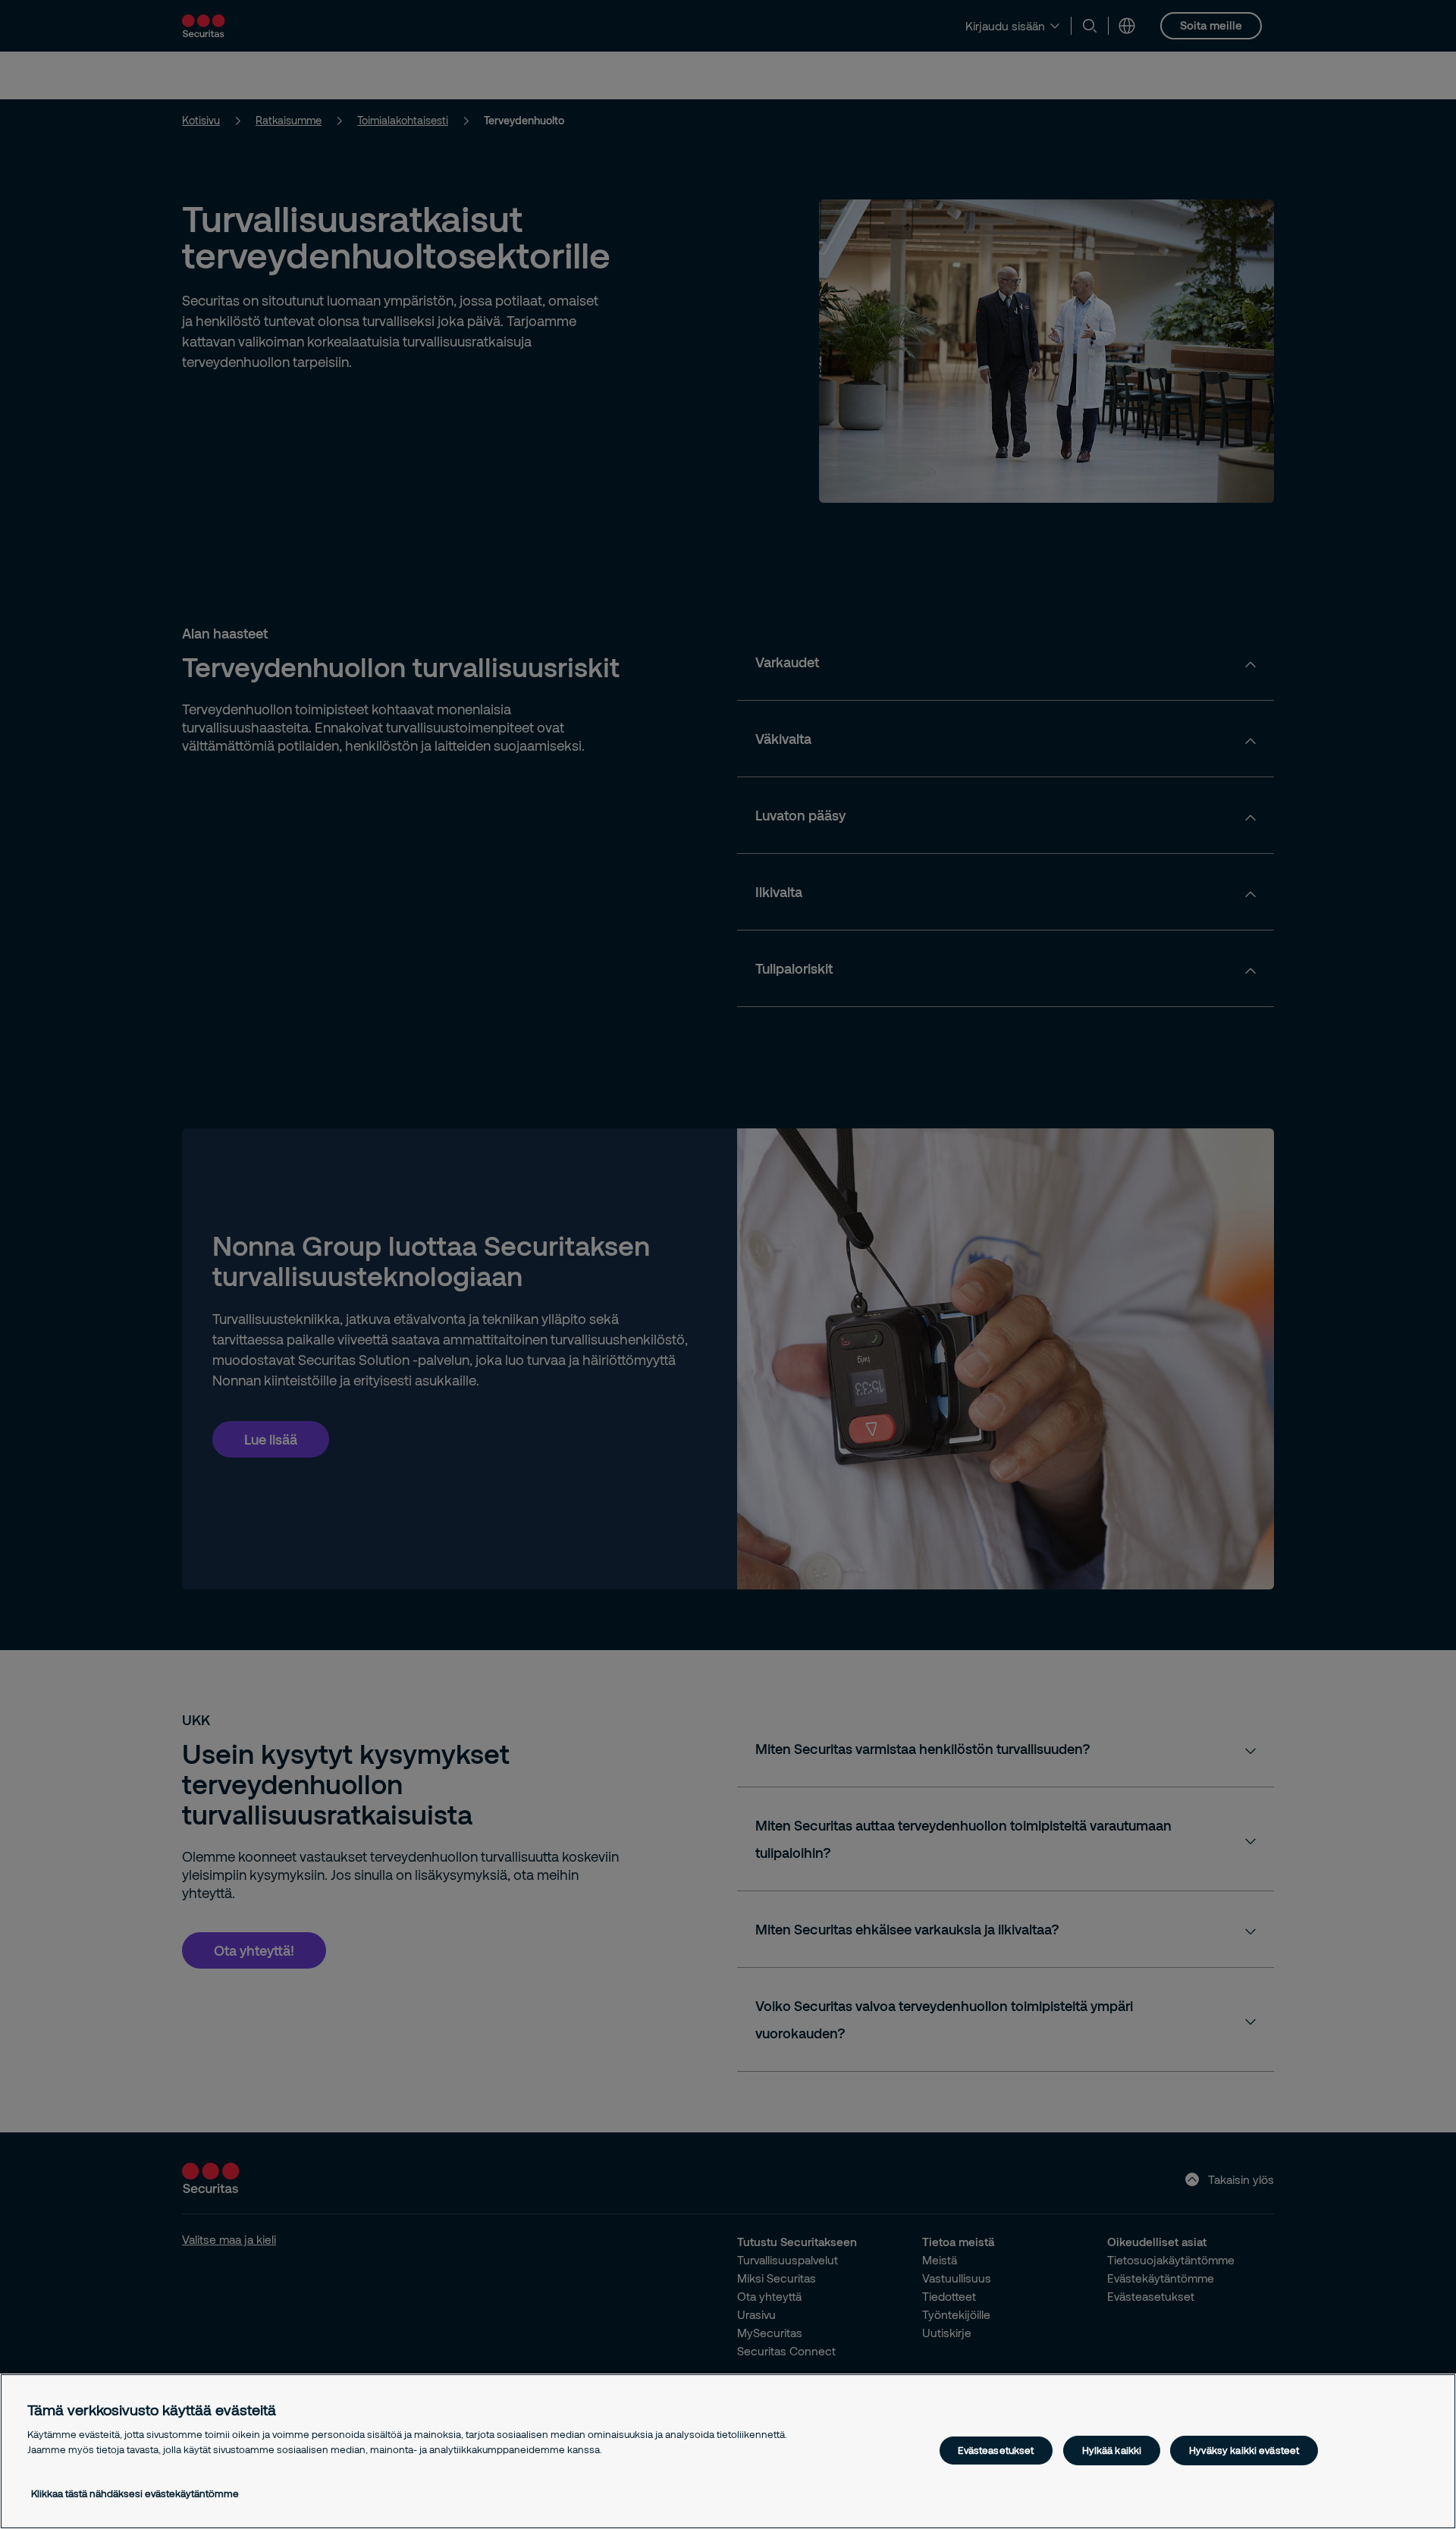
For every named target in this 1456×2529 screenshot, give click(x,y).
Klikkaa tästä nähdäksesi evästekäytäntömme (135, 2493)
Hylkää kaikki (1112, 2450)
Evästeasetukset (996, 2450)
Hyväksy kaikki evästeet (1244, 2450)
